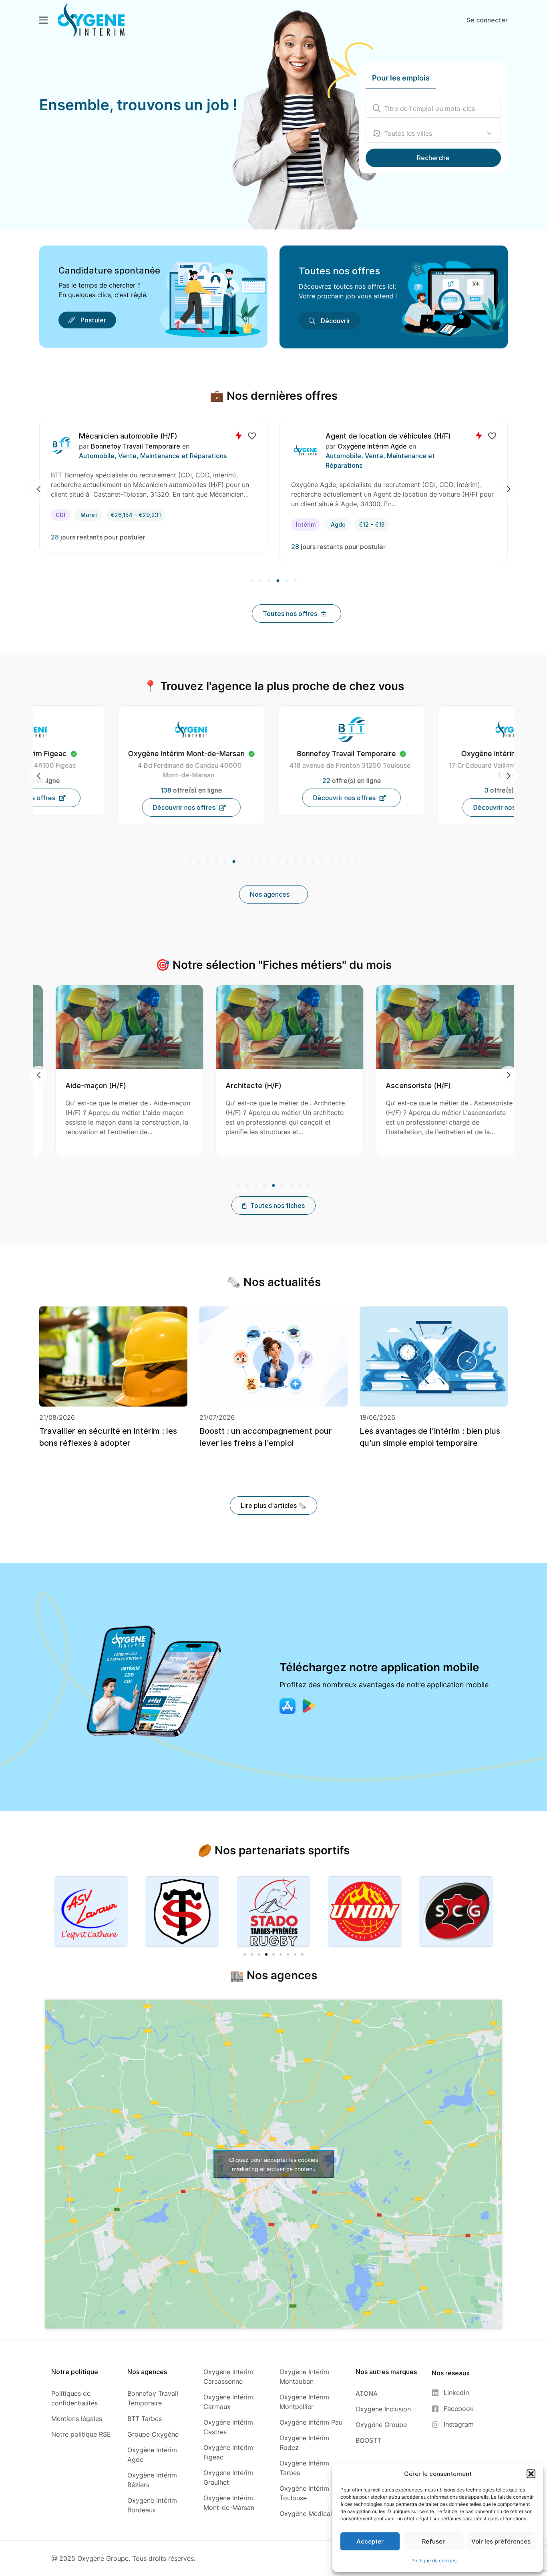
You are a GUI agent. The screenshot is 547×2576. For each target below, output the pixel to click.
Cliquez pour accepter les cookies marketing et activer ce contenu (273, 2164)
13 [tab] (296, 862)
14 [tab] (304, 862)
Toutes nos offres (339, 271)
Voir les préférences (501, 2541)
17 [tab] (331, 862)
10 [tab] (269, 862)
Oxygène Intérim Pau (434, 754)
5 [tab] (287, 581)
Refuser (433, 2541)
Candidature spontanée (109, 270)
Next (509, 489)
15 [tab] (313, 862)
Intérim (65, 524)
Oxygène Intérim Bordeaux (268, 754)
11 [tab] (278, 862)
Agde (98, 524)
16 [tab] (322, 862)
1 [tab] (252, 581)
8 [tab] (251, 862)
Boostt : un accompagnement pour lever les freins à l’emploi (266, 1437)
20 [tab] (356, 862)
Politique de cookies (434, 2561)
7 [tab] (243, 862)
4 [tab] (278, 581)
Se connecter (487, 20)
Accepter (370, 2541)
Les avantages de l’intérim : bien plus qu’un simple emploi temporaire (430, 1437)
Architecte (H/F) (84, 1086)
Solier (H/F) (344, 436)
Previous (38, 489)
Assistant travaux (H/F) (416, 1086)
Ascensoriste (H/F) (249, 1086)
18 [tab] (340, 862)
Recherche (433, 158)
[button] (531, 2474)
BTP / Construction (354, 456)
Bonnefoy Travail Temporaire (381, 446)
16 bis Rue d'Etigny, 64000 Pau (432, 765)
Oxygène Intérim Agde (132, 446)
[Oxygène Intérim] (91, 20)
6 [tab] (295, 581)
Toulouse (344, 515)
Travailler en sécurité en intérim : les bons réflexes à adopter (108, 1437)
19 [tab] (348, 862)
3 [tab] (269, 581)
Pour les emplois (401, 78)
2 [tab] (260, 581)
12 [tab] (287, 862)
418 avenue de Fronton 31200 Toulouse (112, 765)
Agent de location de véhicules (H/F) (148, 436)
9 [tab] (260, 862)
